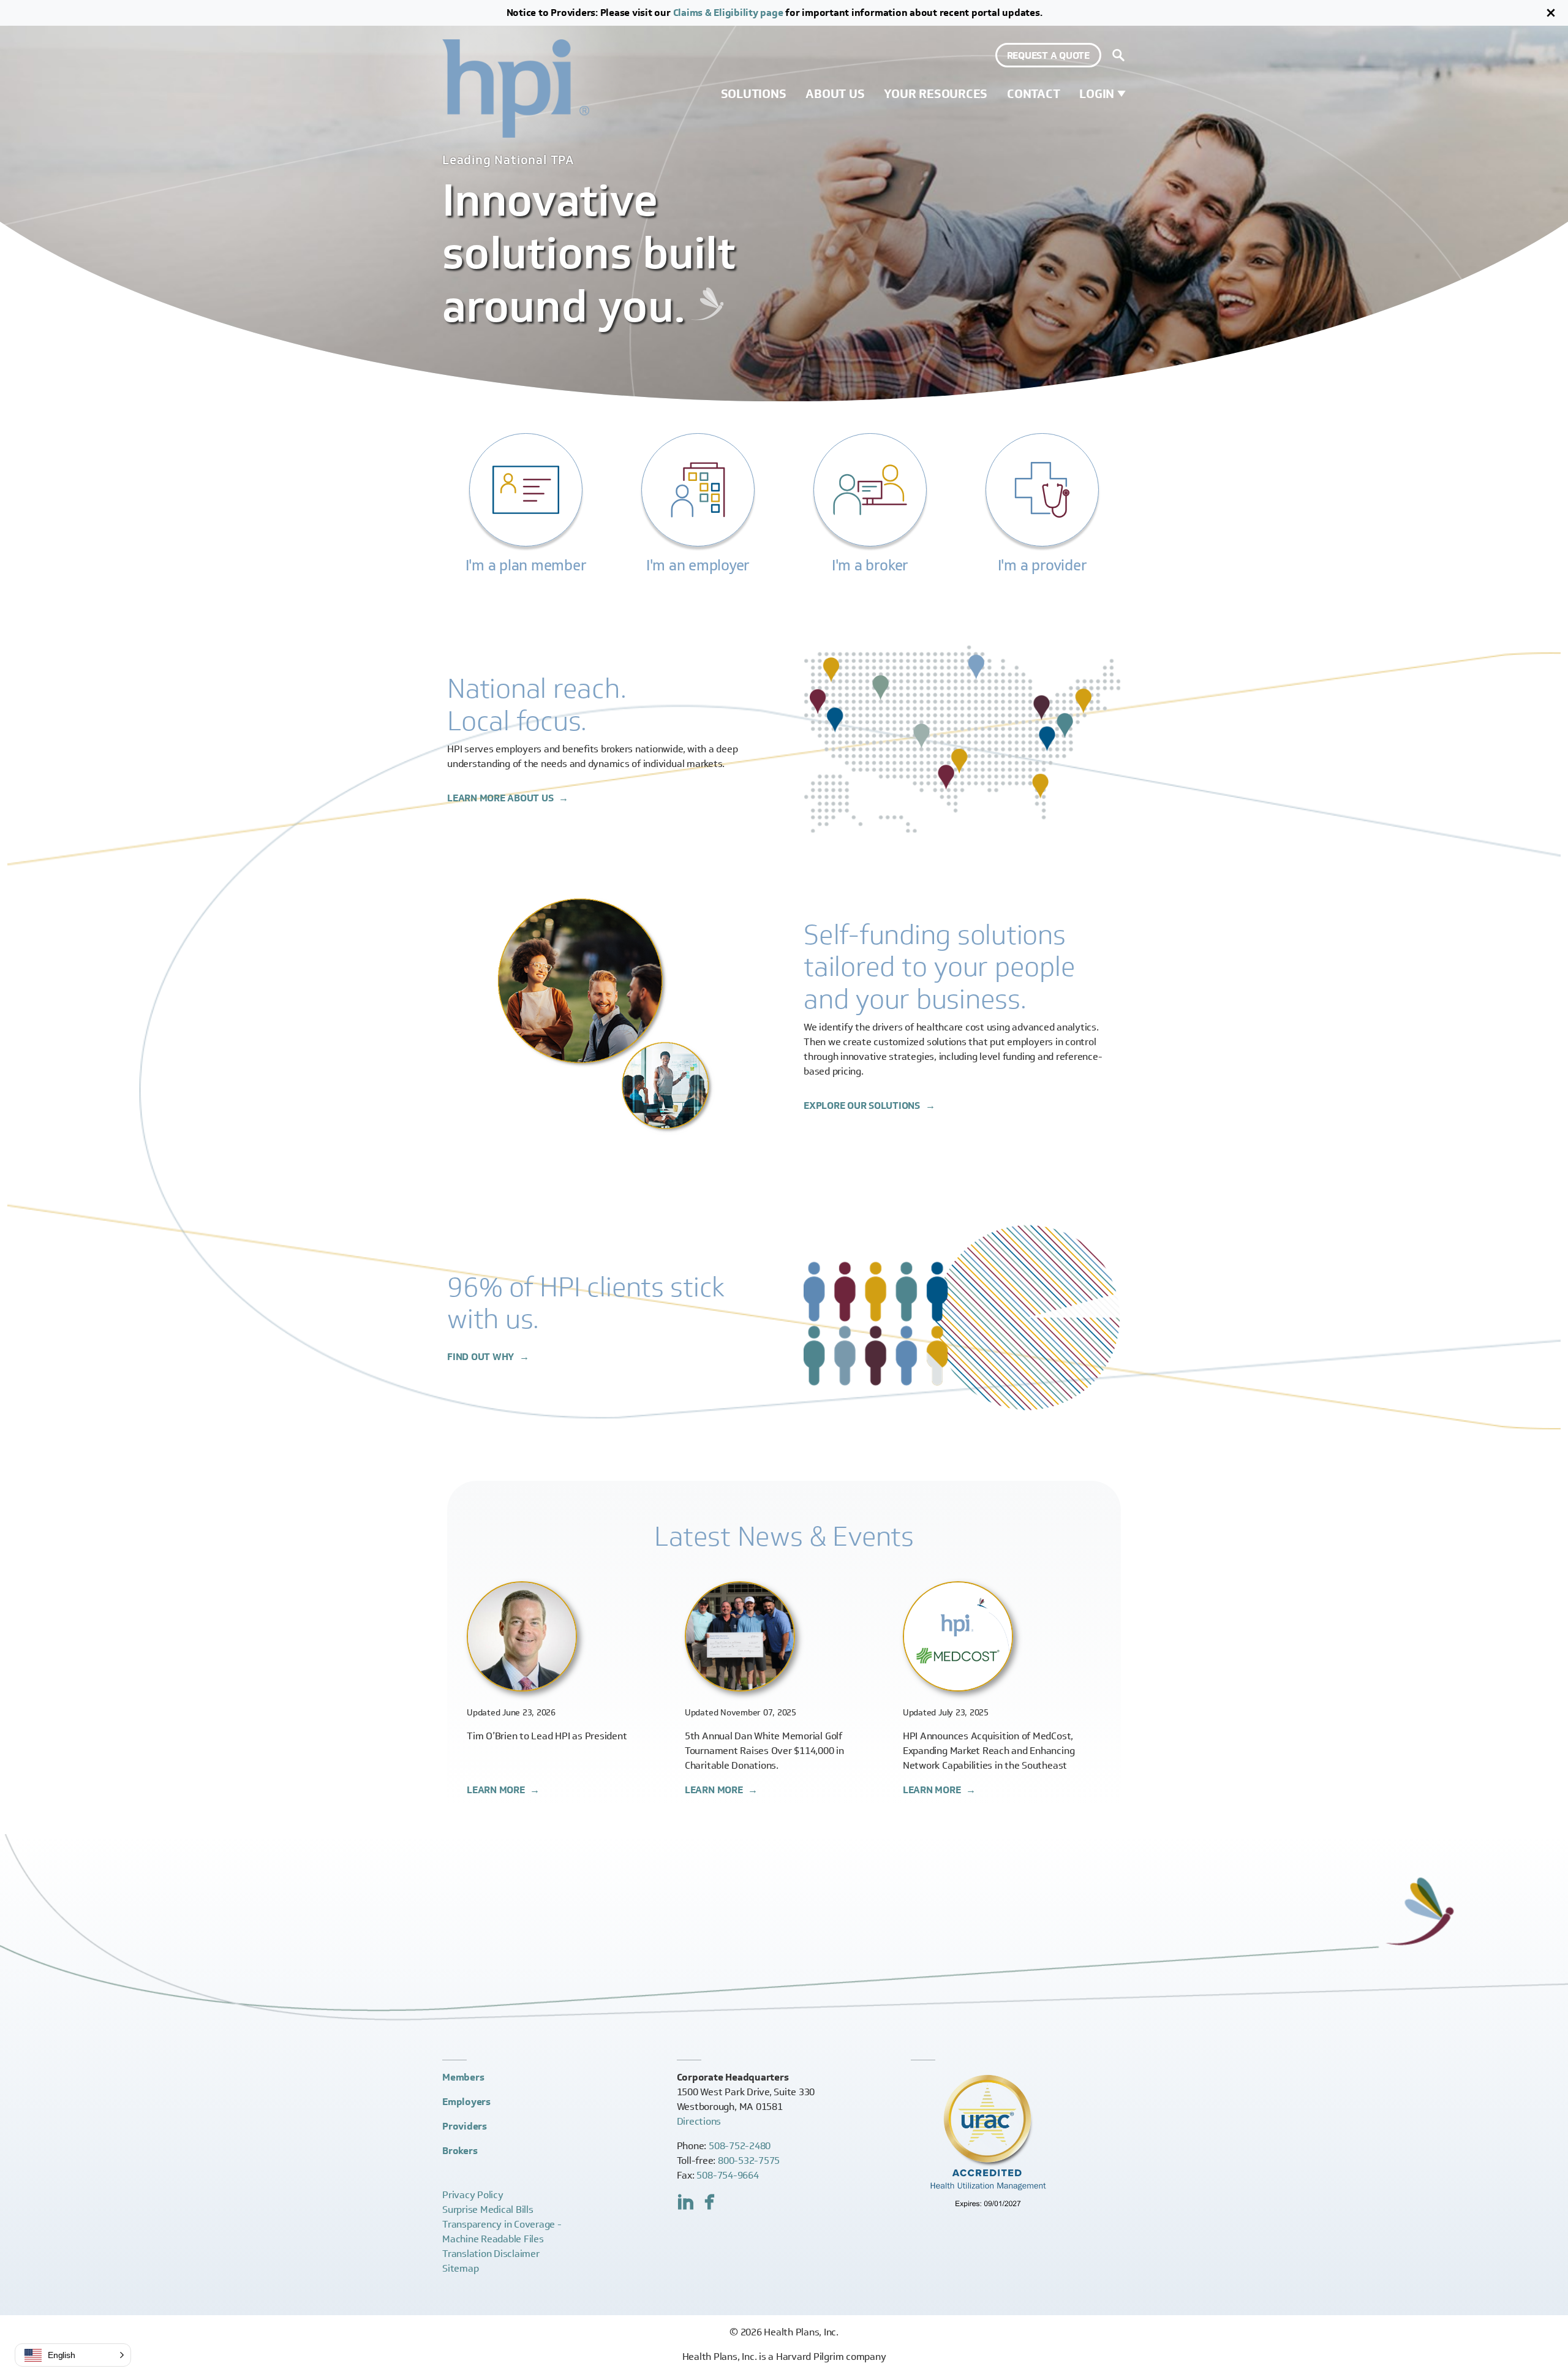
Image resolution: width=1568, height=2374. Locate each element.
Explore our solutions (863, 1106)
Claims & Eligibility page (728, 13)
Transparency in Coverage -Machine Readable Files (502, 2232)
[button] (73, 2355)
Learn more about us (501, 798)
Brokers (460, 2151)
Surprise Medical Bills (488, 2210)
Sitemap (460, 2268)
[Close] (1551, 13)
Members (463, 2077)
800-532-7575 (749, 2160)
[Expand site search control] (1118, 55)
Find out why (482, 1357)
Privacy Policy (473, 2195)
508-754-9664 (727, 2175)
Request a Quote (1048, 55)
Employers (466, 2102)
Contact (1033, 94)
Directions (699, 2121)
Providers (465, 2126)
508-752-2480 (740, 2146)
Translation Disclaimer (491, 2254)
